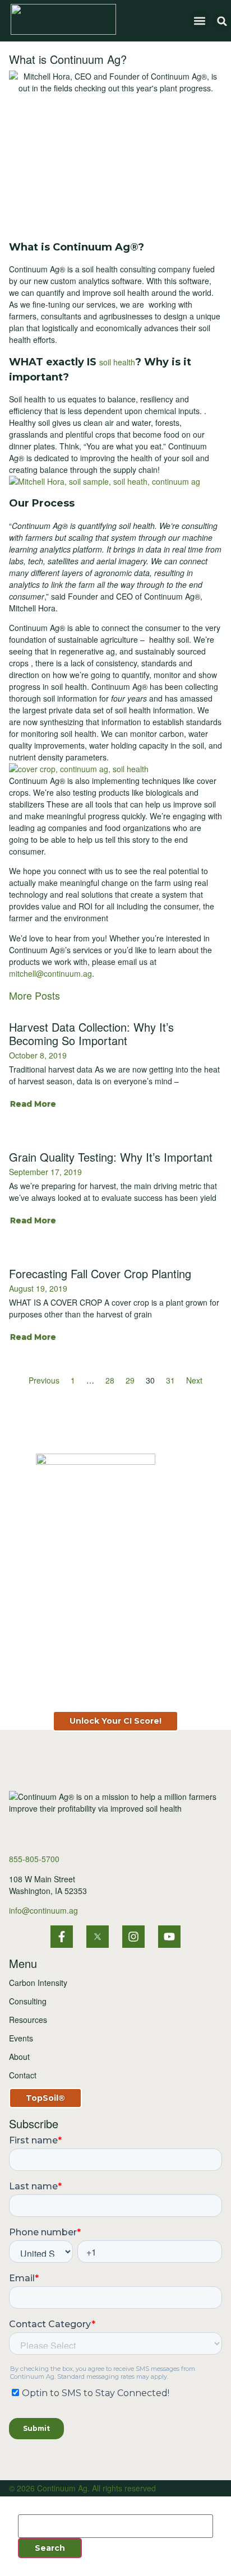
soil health (117, 362)
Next (194, 1380)
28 (110, 1380)
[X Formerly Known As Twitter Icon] (98, 1937)
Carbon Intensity (38, 1983)
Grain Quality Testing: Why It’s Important (111, 1157)
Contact (23, 2075)
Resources (28, 2020)
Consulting (28, 2001)
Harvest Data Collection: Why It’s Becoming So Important (91, 1034)
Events (21, 2038)
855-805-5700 (34, 1859)
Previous (44, 1380)
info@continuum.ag (43, 1910)
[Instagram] (133, 1937)
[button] (199, 20)
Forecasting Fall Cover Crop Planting (100, 1273)
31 (170, 1380)
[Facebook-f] (62, 1937)
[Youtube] (169, 1937)
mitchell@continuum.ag (50, 973)
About (19, 2057)
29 (130, 1380)
